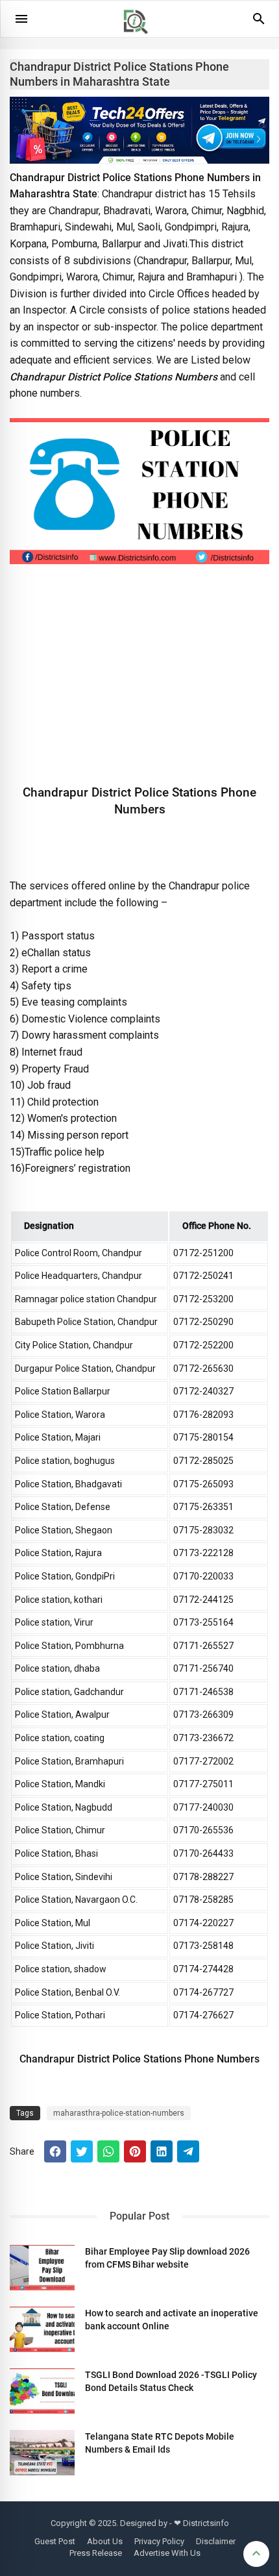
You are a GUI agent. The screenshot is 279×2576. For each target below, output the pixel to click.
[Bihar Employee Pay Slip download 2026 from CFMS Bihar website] (42, 2268)
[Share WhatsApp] (108, 2151)
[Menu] (21, 19)
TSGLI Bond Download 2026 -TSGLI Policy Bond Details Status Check (171, 2381)
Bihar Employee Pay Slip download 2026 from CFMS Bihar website (167, 2258)
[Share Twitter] (82, 2151)
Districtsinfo (206, 2523)
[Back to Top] (256, 2554)
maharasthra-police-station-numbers (119, 2113)
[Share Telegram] (188, 2151)
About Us (105, 2541)
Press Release (96, 2553)
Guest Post (55, 2541)
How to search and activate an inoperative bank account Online (172, 2320)
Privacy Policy (159, 2541)
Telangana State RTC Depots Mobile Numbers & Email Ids (160, 2443)
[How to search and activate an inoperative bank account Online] (42, 2329)
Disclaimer (216, 2541)
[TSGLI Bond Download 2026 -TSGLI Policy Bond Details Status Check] (42, 2391)
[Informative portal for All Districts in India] (140, 40)
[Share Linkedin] (162, 2151)
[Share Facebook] (55, 2151)
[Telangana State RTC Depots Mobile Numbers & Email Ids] (42, 2453)
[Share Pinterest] (135, 2151)
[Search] (259, 23)
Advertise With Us (167, 2553)
